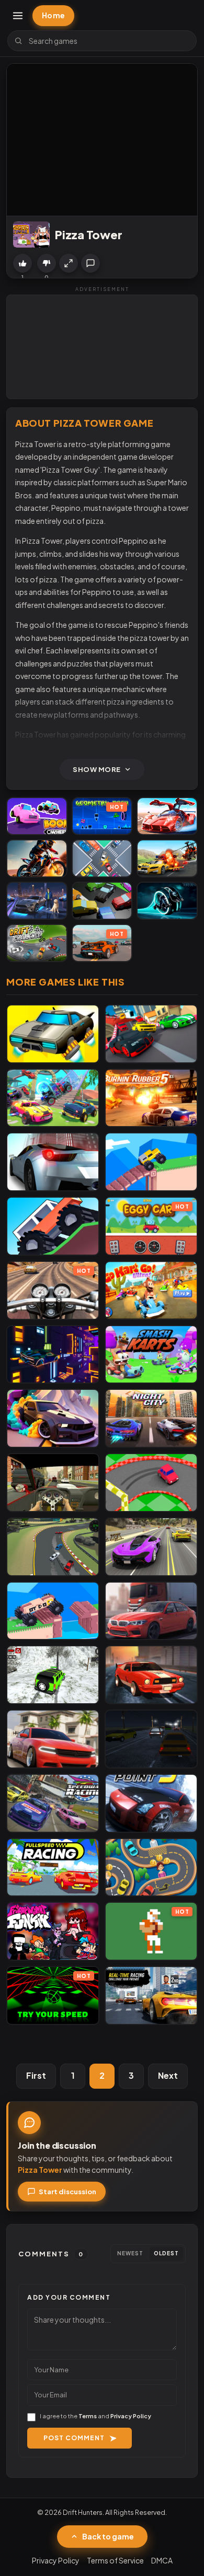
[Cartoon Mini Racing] (151, 1034)
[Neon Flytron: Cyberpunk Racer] (53, 1355)
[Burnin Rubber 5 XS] (151, 1098)
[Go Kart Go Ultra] (151, 1290)
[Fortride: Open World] (53, 1098)
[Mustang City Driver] (37, 901)
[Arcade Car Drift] (53, 1547)
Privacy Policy (131, 2416)
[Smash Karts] (151, 1355)
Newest (130, 2253)
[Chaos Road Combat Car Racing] (167, 858)
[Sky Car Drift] (53, 1418)
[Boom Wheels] (37, 816)
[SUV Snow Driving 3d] (53, 1675)
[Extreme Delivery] (53, 1611)
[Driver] (151, 1867)
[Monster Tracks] (53, 1226)
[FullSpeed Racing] (53, 1867)
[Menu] (18, 16)
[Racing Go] (151, 1995)
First (36, 2075)
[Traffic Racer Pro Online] (151, 1611)
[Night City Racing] (151, 1418)
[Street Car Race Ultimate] (151, 1547)
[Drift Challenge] (37, 943)
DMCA (162, 2560)
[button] (69, 263)
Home (53, 15)
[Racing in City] (53, 1483)
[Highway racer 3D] (53, 1162)
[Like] (22, 263)
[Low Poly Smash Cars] (102, 901)
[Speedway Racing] (53, 1803)
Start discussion (67, 2192)
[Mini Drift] (151, 1483)
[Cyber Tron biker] (167, 901)
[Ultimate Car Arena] (53, 1739)
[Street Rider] (151, 1675)
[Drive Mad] (151, 1162)
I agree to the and (95, 2416)
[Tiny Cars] (102, 858)
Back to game (108, 2536)
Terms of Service (115, 2560)
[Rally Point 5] (151, 1803)
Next (168, 2075)
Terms (88, 2416)
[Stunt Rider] (37, 858)
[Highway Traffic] (151, 1739)
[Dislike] (47, 263)
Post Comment (74, 2438)
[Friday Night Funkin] (53, 1931)
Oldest (166, 2253)
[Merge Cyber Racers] (53, 1034)
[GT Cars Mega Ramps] (167, 816)
